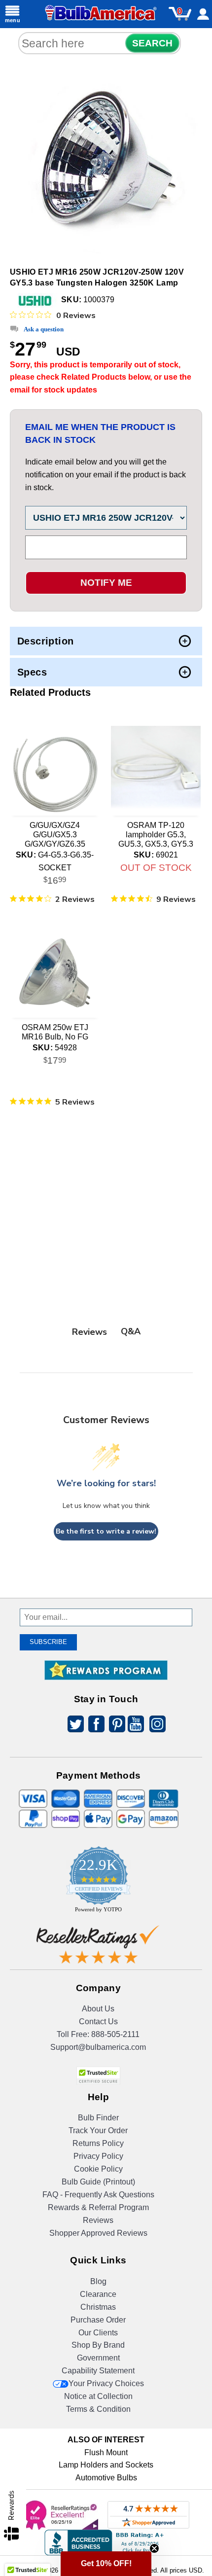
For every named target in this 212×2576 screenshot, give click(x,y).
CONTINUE (106, 1371)
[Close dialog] (196, 1206)
